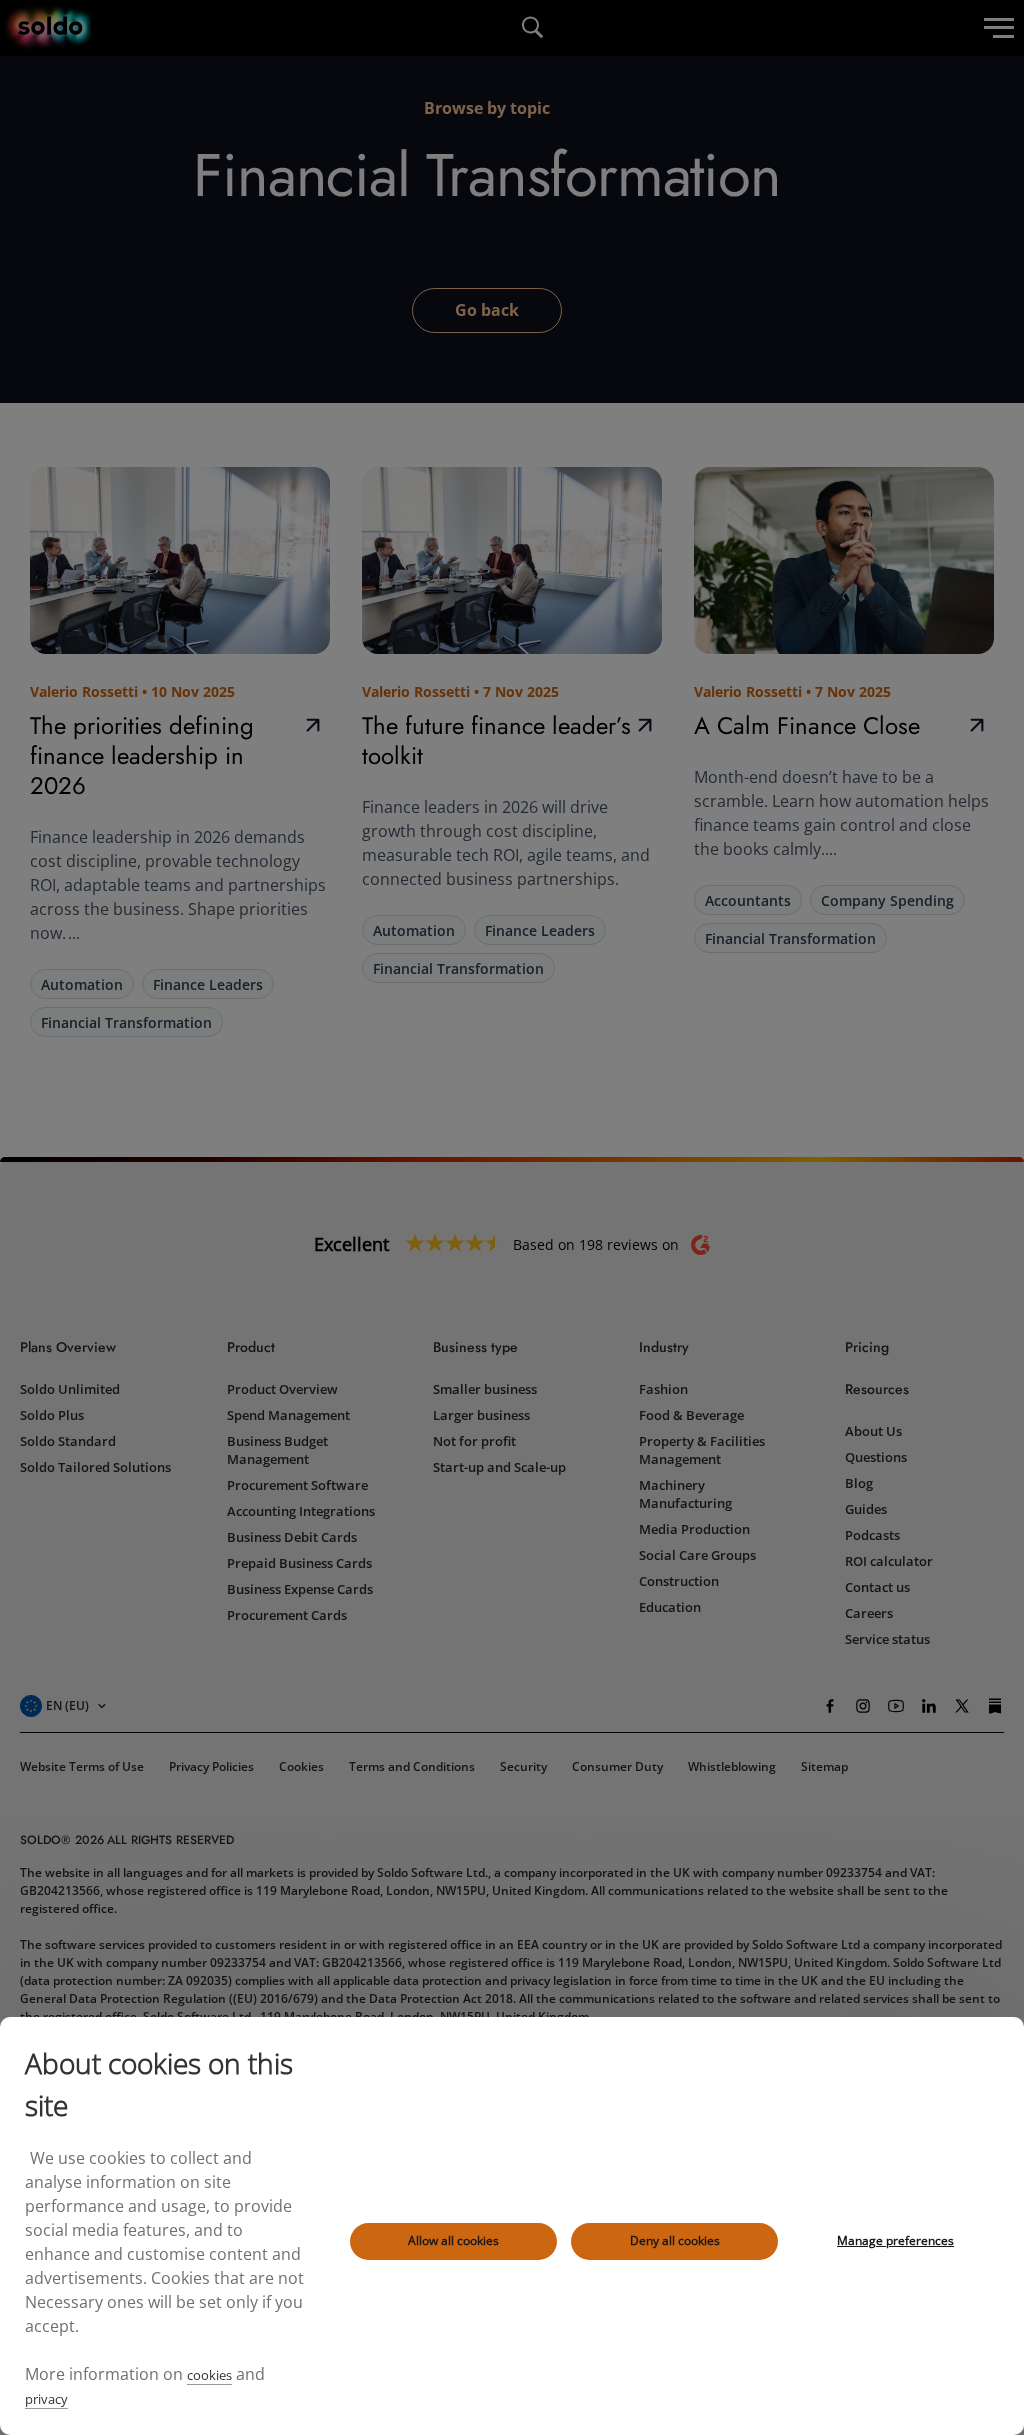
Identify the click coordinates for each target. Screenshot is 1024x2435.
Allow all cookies (453, 2240)
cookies (209, 2375)
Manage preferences (895, 2240)
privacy (46, 2399)
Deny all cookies (675, 2240)
